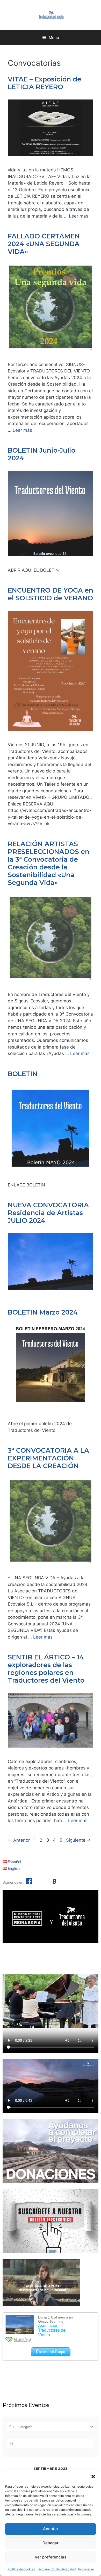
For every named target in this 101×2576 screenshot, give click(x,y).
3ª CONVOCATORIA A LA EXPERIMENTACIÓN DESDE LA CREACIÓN (48, 1458)
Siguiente (78, 1840)
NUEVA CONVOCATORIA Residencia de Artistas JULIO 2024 (48, 1213)
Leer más (79, 216)
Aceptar (51, 2529)
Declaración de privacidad (57, 2569)
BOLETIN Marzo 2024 (43, 1312)
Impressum (86, 2569)
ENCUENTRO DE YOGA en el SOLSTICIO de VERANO (51, 594)
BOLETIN (23, 1074)
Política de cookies (21, 2569)
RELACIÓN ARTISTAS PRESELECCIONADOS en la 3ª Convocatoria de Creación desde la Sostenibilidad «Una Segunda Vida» (49, 863)
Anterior (19, 1840)
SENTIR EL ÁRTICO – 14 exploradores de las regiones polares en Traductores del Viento (46, 1669)
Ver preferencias (51, 2557)
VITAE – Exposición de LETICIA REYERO (45, 83)
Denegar (51, 2543)
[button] (93, 2477)
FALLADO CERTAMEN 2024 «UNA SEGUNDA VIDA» (44, 244)
